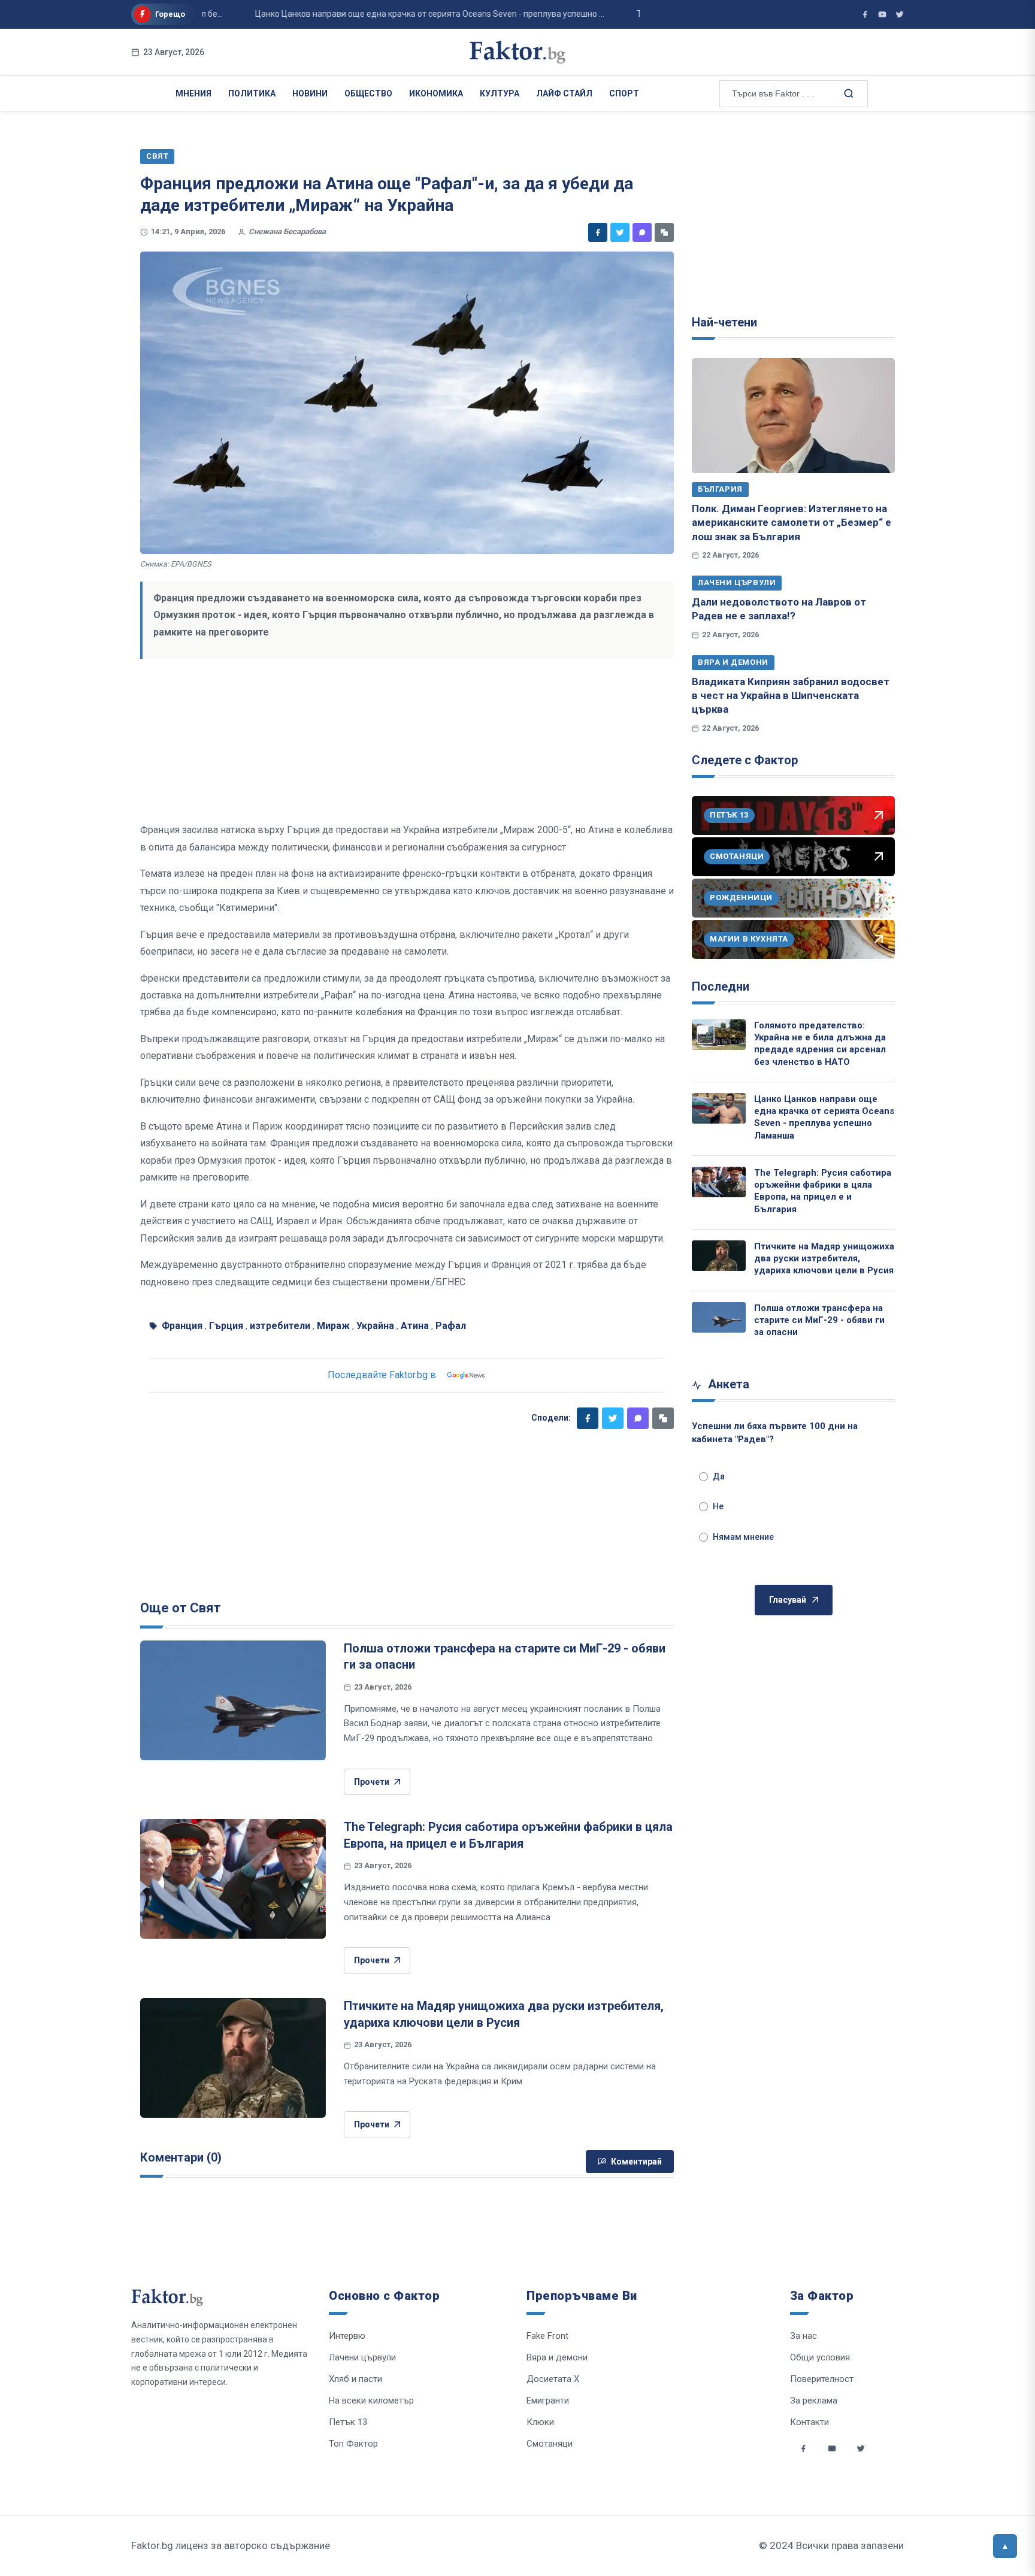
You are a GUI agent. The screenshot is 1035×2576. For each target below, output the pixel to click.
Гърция (226, 1326)
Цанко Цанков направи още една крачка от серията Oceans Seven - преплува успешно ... (387, 14)
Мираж (333, 1326)
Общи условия (820, 2357)
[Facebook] (598, 232)
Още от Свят (181, 1608)
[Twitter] (620, 232)
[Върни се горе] (1005, 2546)
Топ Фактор (353, 2444)
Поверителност (822, 2379)
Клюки (540, 2422)
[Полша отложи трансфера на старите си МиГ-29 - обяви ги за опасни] (233, 1700)
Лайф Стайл (564, 93)
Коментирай (636, 2162)
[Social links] (803, 2448)
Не (718, 1506)
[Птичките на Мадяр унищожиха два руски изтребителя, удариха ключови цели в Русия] (233, 2058)
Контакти (809, 2422)
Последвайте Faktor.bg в (382, 1375)
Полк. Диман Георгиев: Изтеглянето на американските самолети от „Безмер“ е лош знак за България (792, 523)
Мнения (193, 93)
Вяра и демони (733, 662)
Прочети (372, 1782)
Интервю (347, 2336)
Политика (252, 93)
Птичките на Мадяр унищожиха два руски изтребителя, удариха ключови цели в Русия (824, 1259)
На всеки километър (371, 2401)
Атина (415, 1326)
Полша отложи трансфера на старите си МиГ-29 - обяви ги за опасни (819, 1320)
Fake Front (547, 2336)
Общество (368, 93)
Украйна (375, 1326)
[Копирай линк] (664, 232)
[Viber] (642, 232)
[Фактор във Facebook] (865, 14)
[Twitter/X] (900, 14)
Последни (721, 986)
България (720, 489)
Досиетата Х (553, 2379)
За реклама (814, 2401)
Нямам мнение (743, 1537)
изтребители (280, 1326)
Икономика (436, 93)
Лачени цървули (737, 582)
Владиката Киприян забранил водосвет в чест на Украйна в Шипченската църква (791, 696)
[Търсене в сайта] (848, 93)
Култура (500, 93)
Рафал (451, 1326)
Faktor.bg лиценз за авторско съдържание (231, 2545)
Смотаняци (550, 2444)
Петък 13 (348, 2422)
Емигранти (548, 2401)
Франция (182, 1326)
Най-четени (724, 322)
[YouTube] (882, 14)
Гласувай (788, 1600)
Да (719, 1476)
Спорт (624, 93)
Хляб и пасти (355, 2379)
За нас (804, 2336)
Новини (310, 93)
